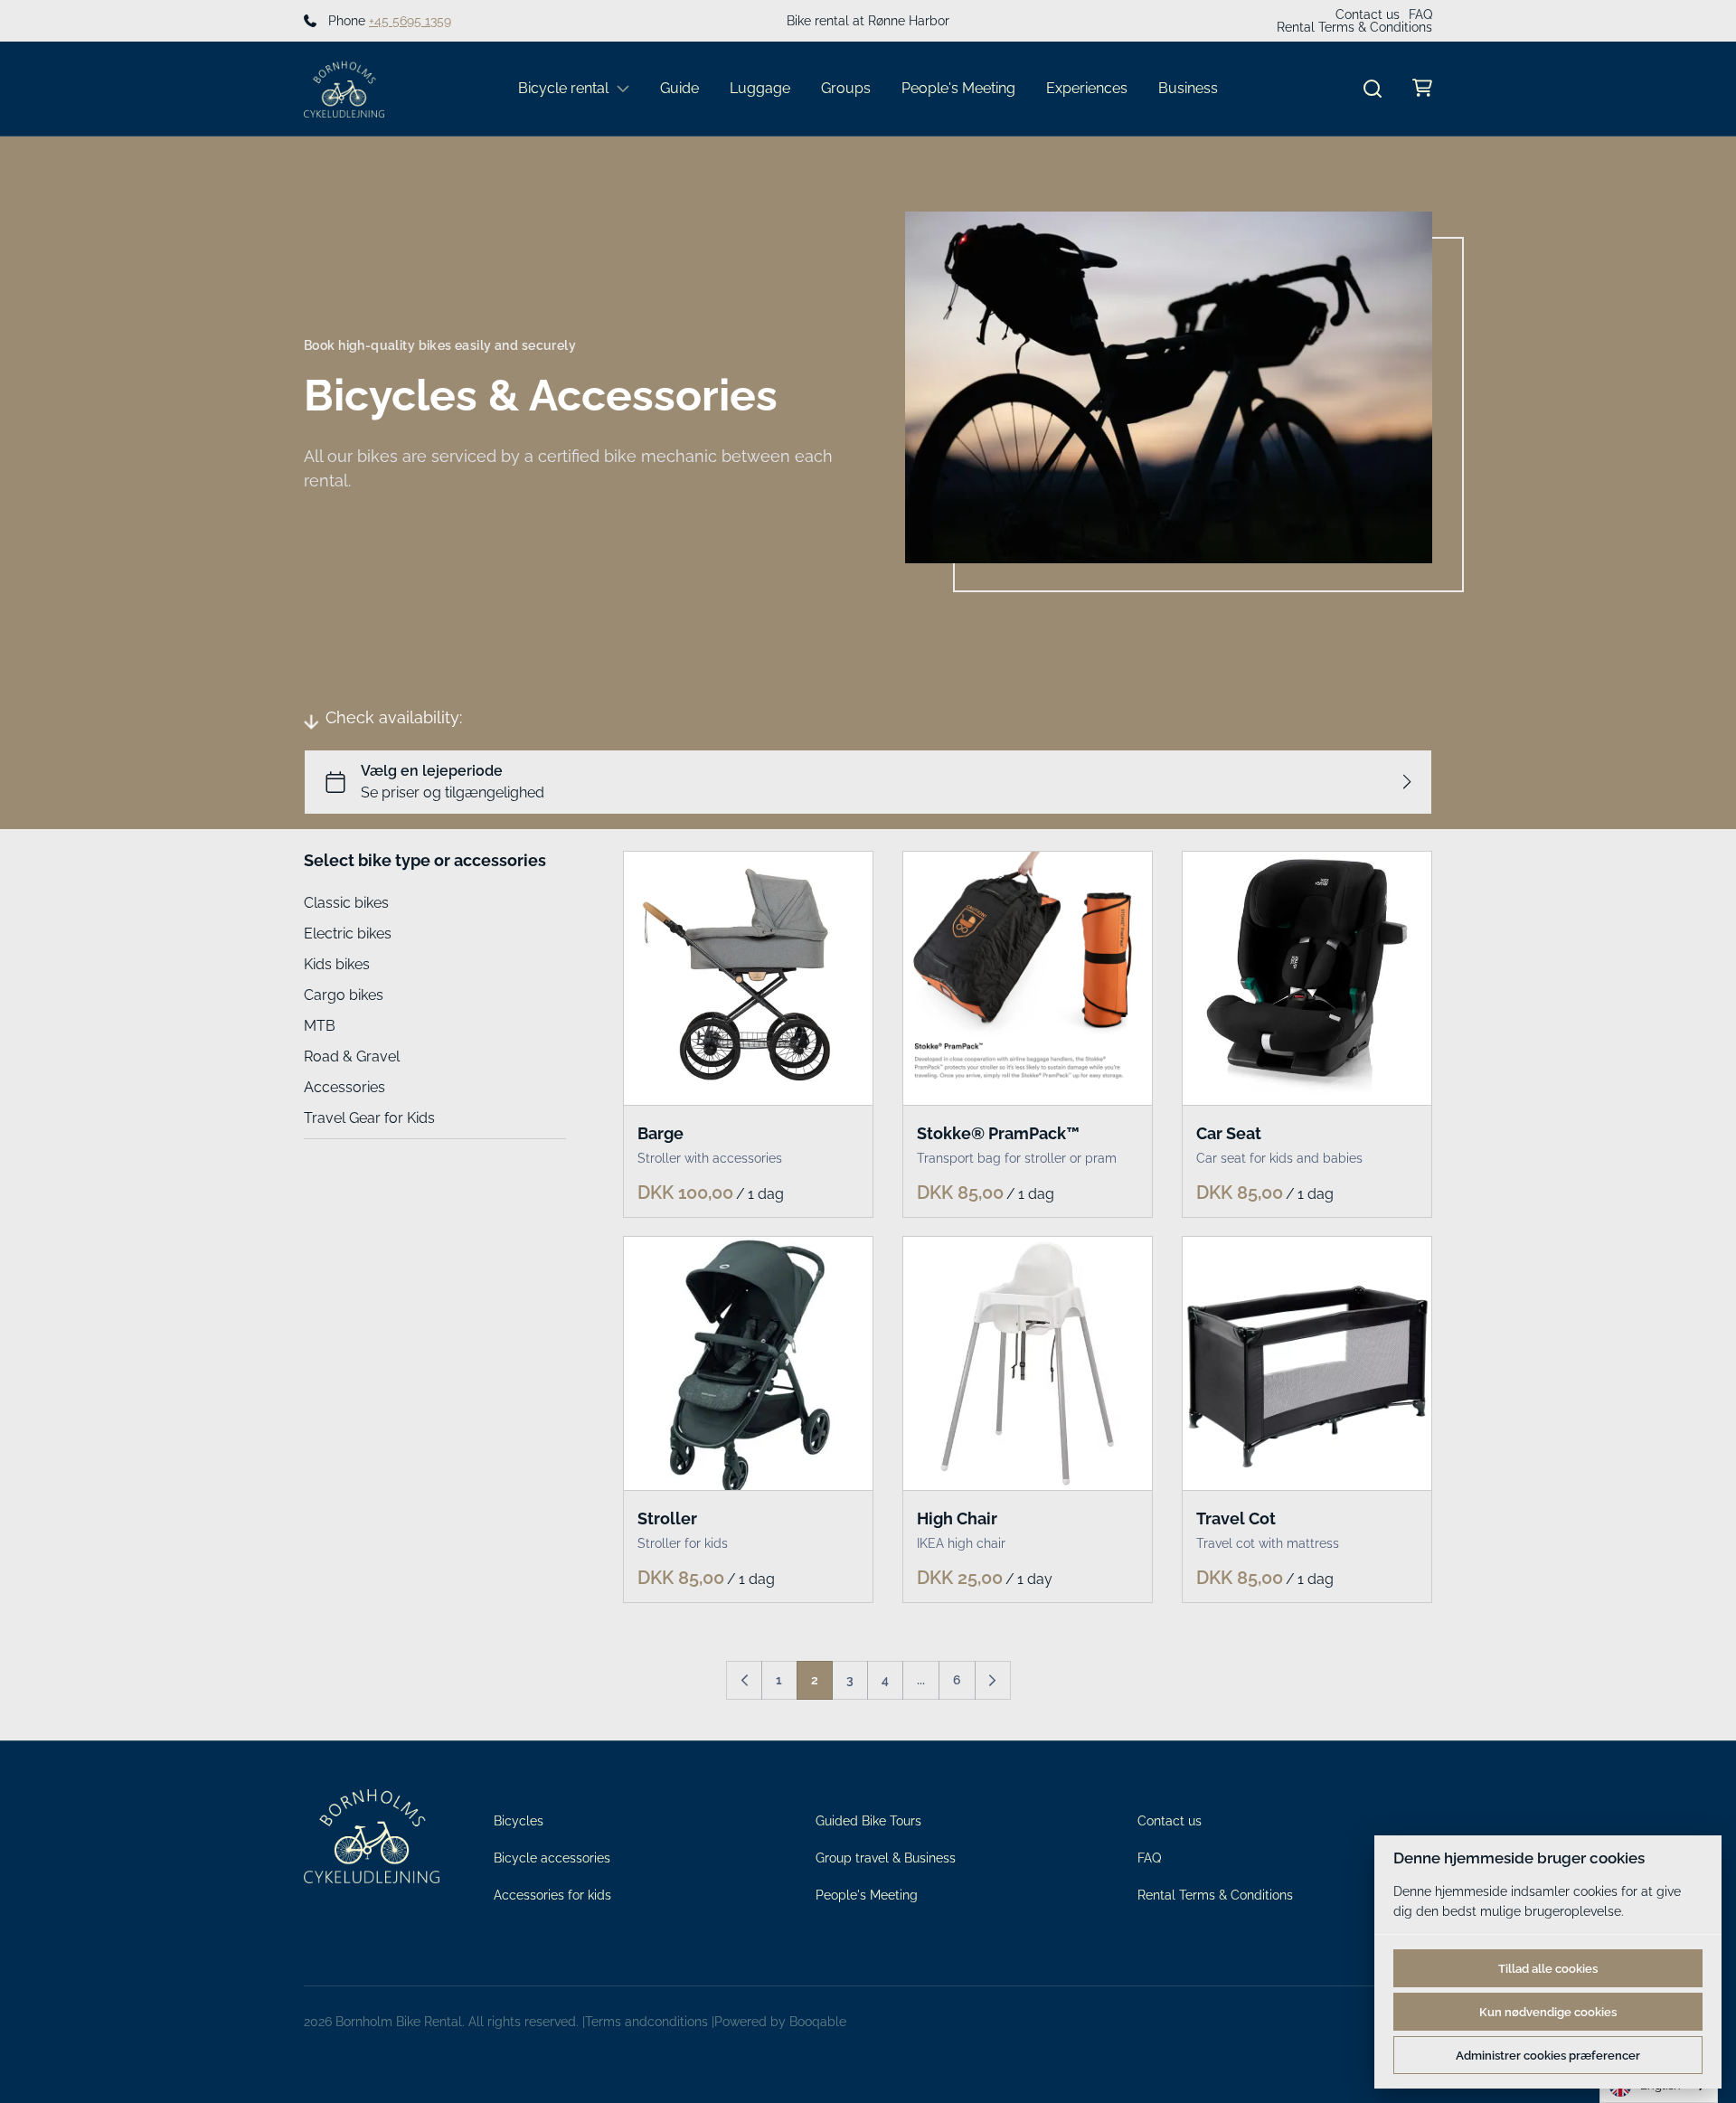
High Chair (957, 1518)
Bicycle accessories (552, 1858)
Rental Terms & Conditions (1354, 27)
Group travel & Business (886, 1858)
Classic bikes (346, 903)
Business (1188, 88)
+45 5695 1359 (410, 21)
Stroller (667, 1518)
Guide (679, 88)
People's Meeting (958, 88)
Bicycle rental (563, 88)
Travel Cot (1236, 1518)
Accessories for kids (552, 1895)
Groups (846, 88)
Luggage (760, 88)
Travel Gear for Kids (369, 1118)
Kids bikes (337, 964)
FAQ (1420, 14)
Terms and (616, 2022)
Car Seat (1229, 1133)
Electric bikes (348, 934)
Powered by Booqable (780, 2022)
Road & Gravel (352, 1056)
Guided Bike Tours (868, 1821)
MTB (320, 1026)
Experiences (1087, 88)
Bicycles (519, 1821)
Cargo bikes (344, 995)
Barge (660, 1133)
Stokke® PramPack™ (998, 1133)
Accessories (344, 1087)
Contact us (1368, 14)
